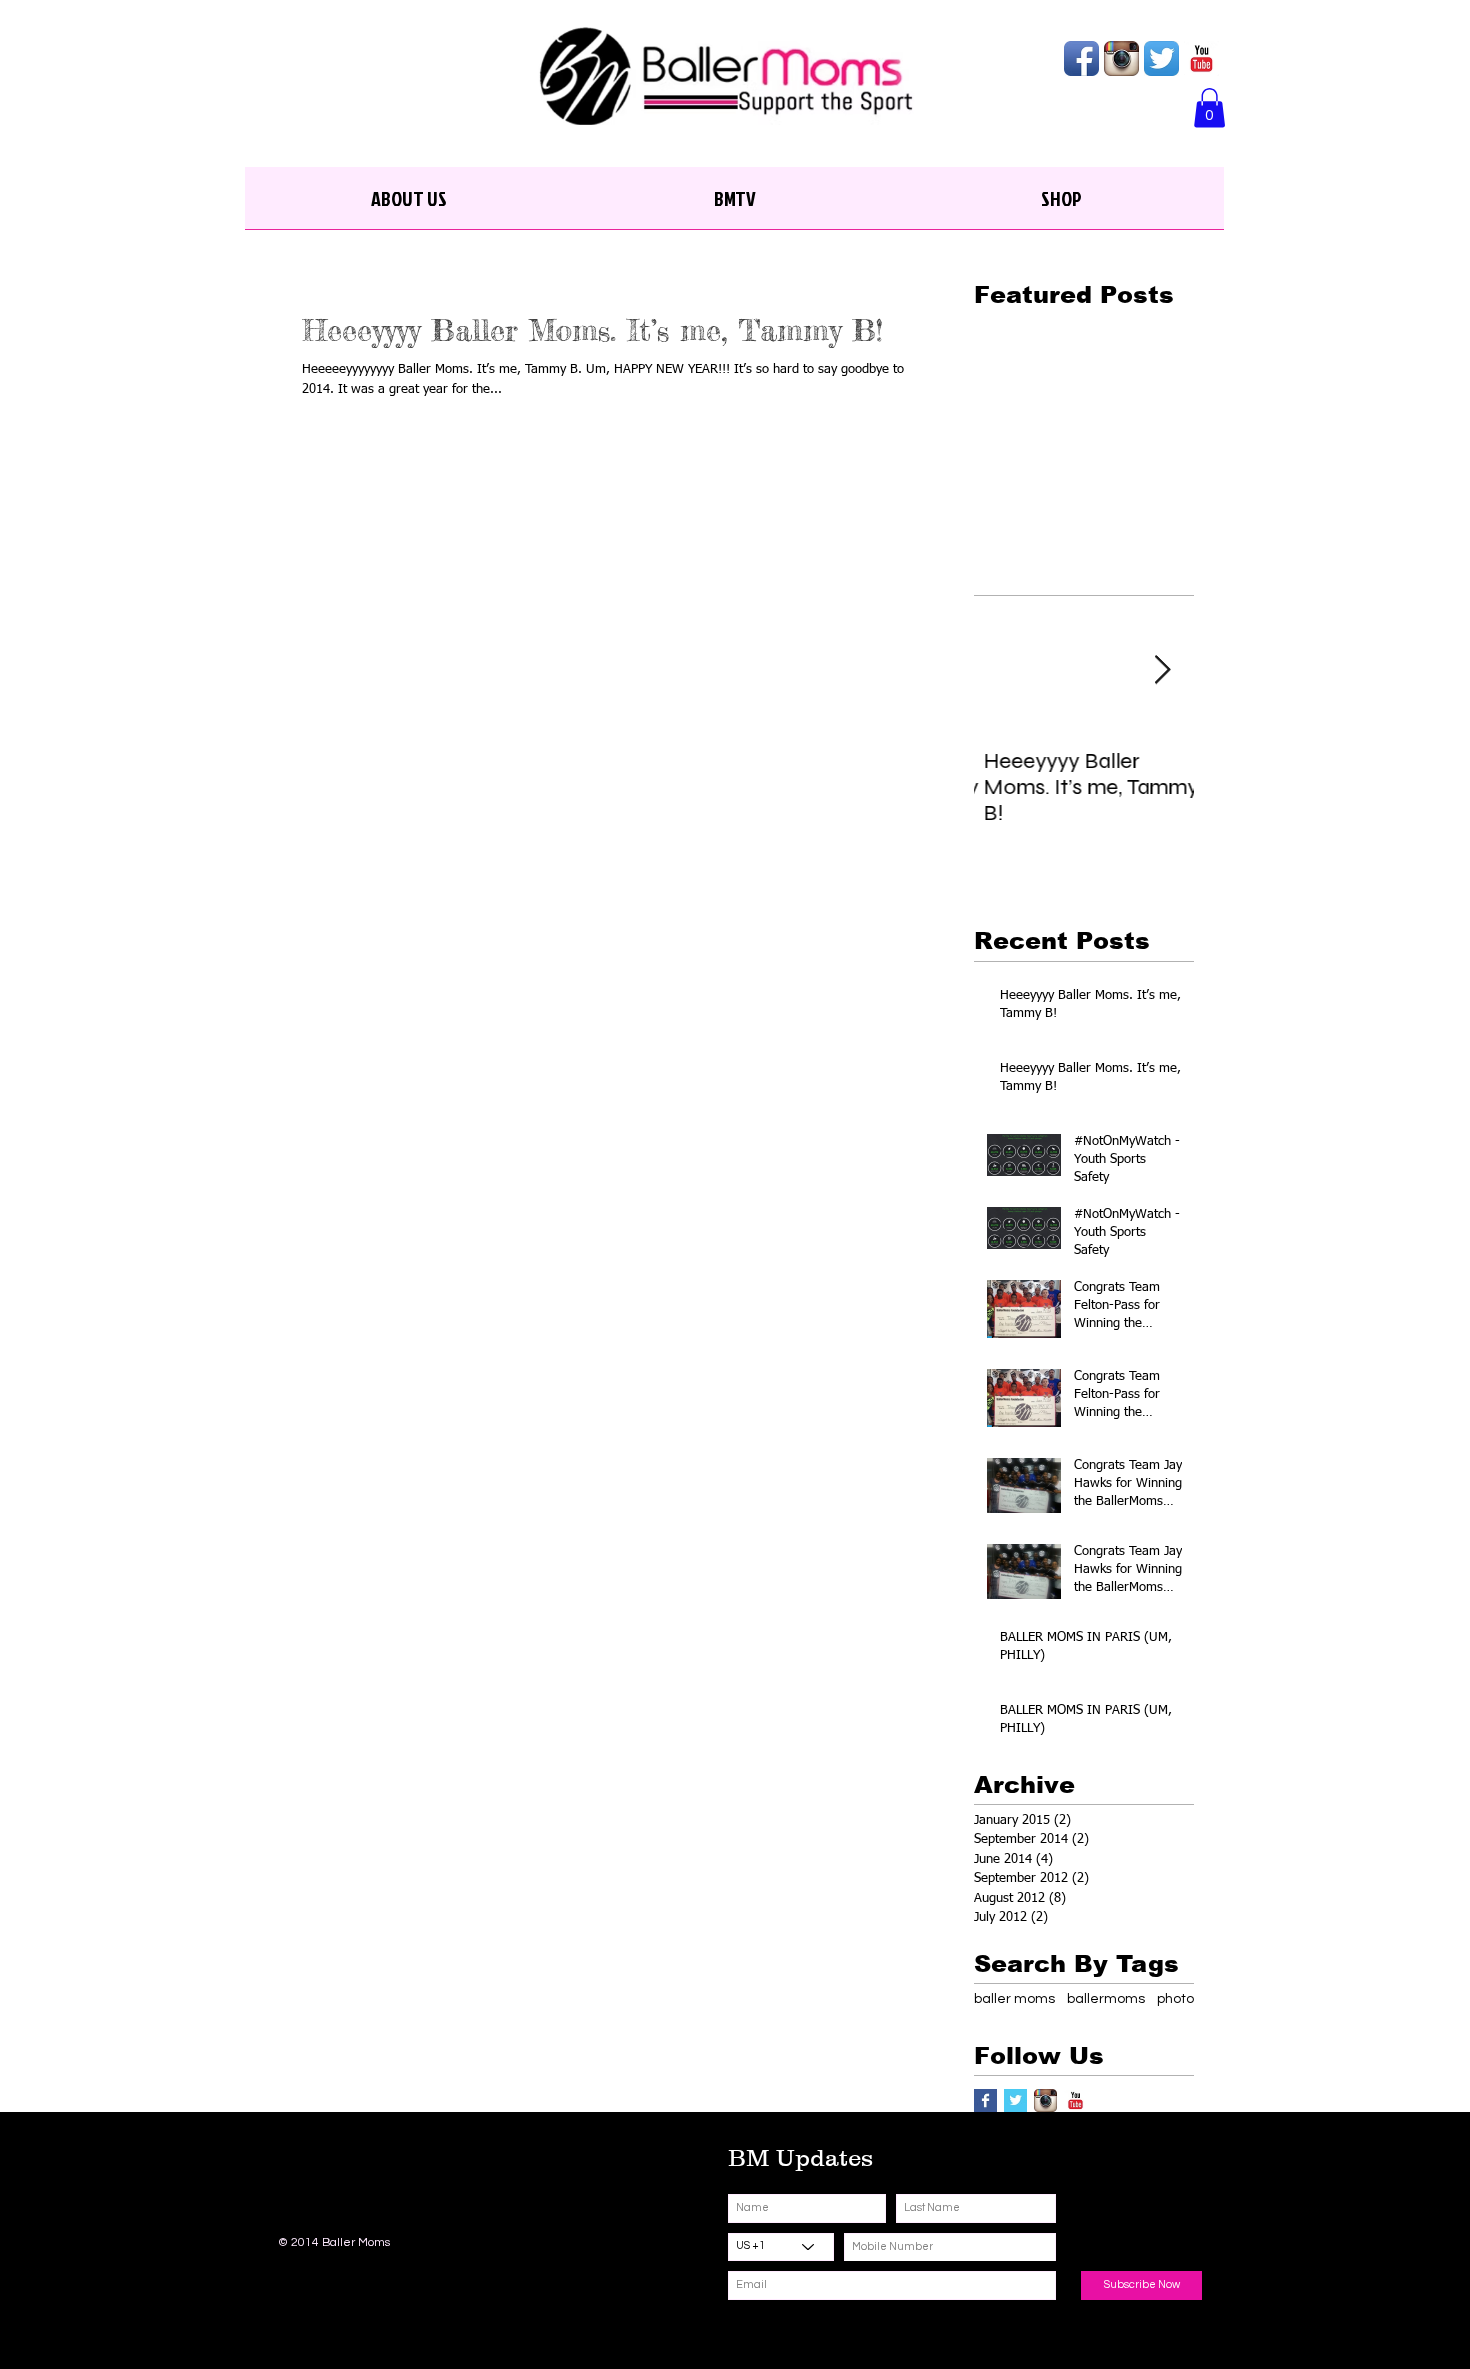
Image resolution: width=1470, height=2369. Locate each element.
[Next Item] (1162, 670)
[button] (1209, 107)
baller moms (1014, 1999)
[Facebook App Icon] (1081, 58)
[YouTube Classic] (1201, 58)
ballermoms (1106, 1999)
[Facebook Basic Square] (985, 2100)
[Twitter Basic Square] (1015, 2100)
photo (1175, 1999)
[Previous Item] (1006, 670)
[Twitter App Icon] (1161, 58)
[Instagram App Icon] (1121, 58)
